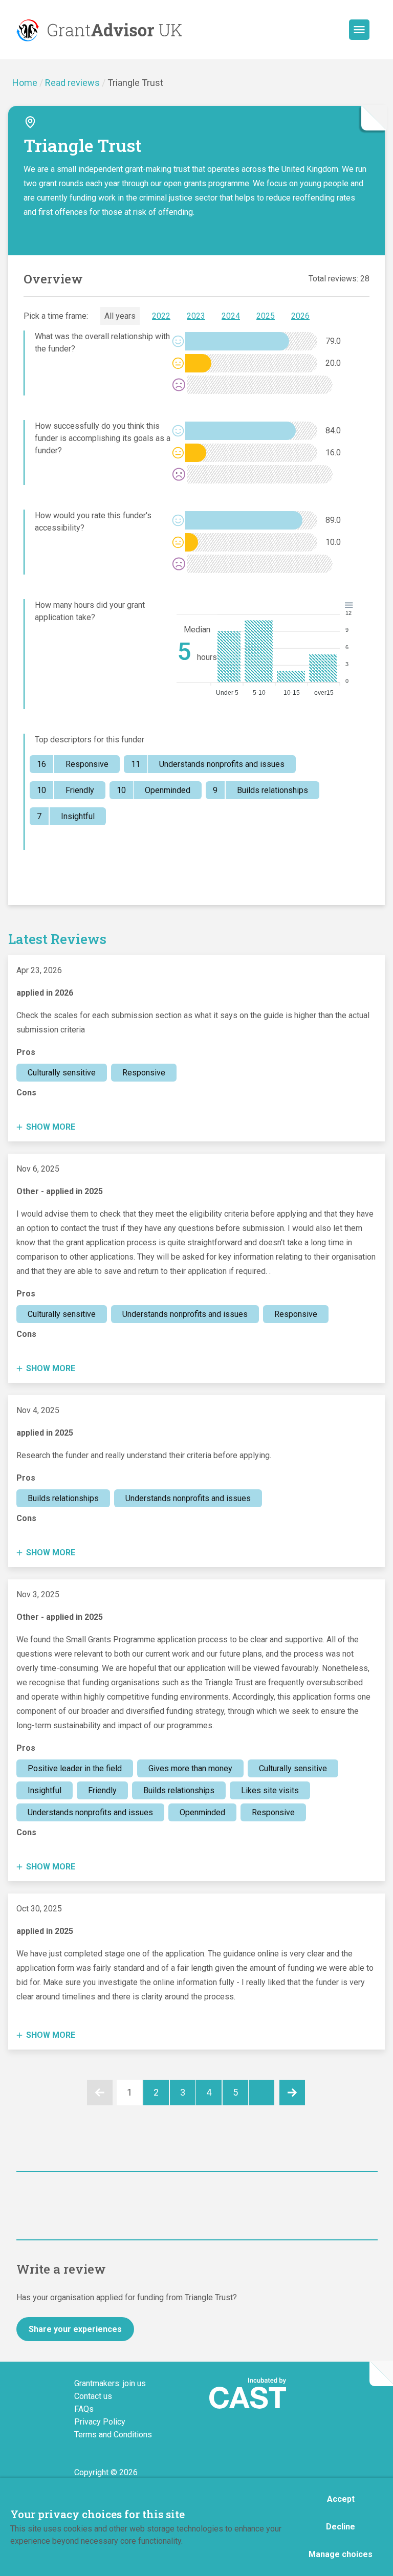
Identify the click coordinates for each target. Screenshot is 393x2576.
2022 (161, 316)
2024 (231, 316)
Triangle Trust (135, 83)
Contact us (93, 2396)
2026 (300, 316)
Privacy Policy (100, 2422)
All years (120, 316)
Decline (341, 2527)
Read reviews (72, 83)
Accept (341, 2499)
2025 (266, 316)
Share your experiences (75, 2329)
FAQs (84, 2409)
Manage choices (341, 2554)
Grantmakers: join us (110, 2383)
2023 (196, 316)
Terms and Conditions (113, 2435)
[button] (359, 30)
